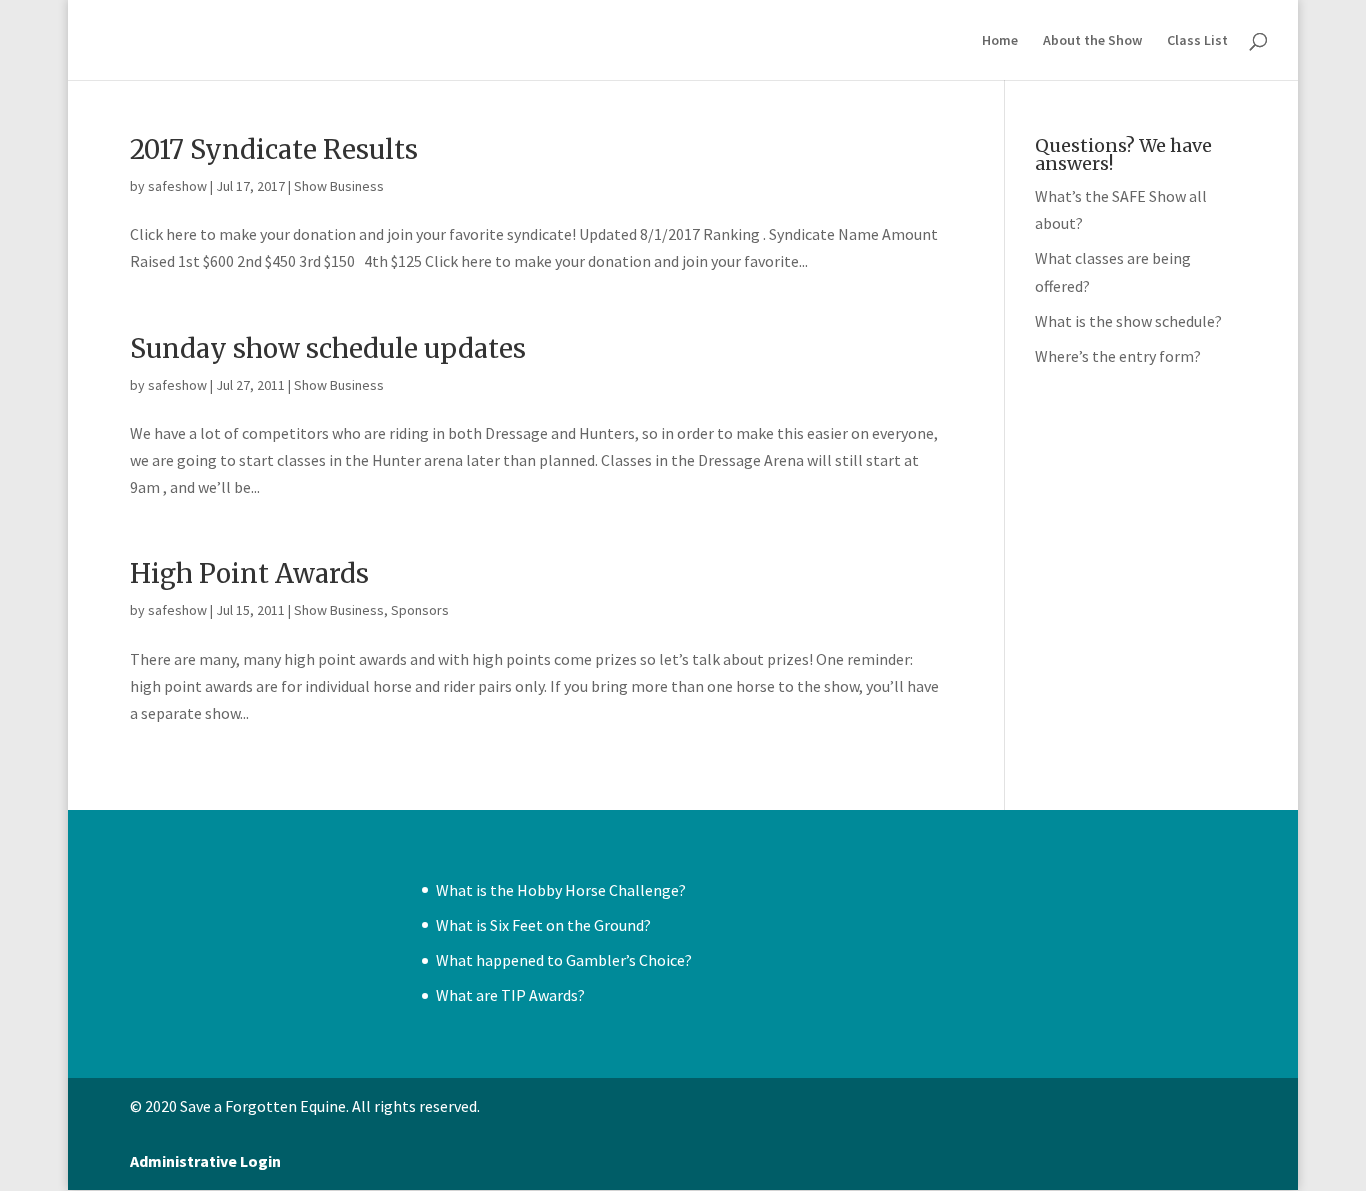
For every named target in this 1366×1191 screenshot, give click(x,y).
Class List (1197, 41)
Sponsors (420, 610)
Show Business (339, 186)
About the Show (1092, 41)
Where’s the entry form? (1118, 356)
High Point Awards (249, 573)
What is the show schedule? (1128, 321)
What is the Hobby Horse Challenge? (561, 890)
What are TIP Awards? (510, 995)
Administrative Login (205, 1161)
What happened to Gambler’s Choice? (564, 960)
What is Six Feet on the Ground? (543, 925)
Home (1000, 41)
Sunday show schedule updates (328, 348)
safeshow (177, 186)
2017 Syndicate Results (274, 149)
